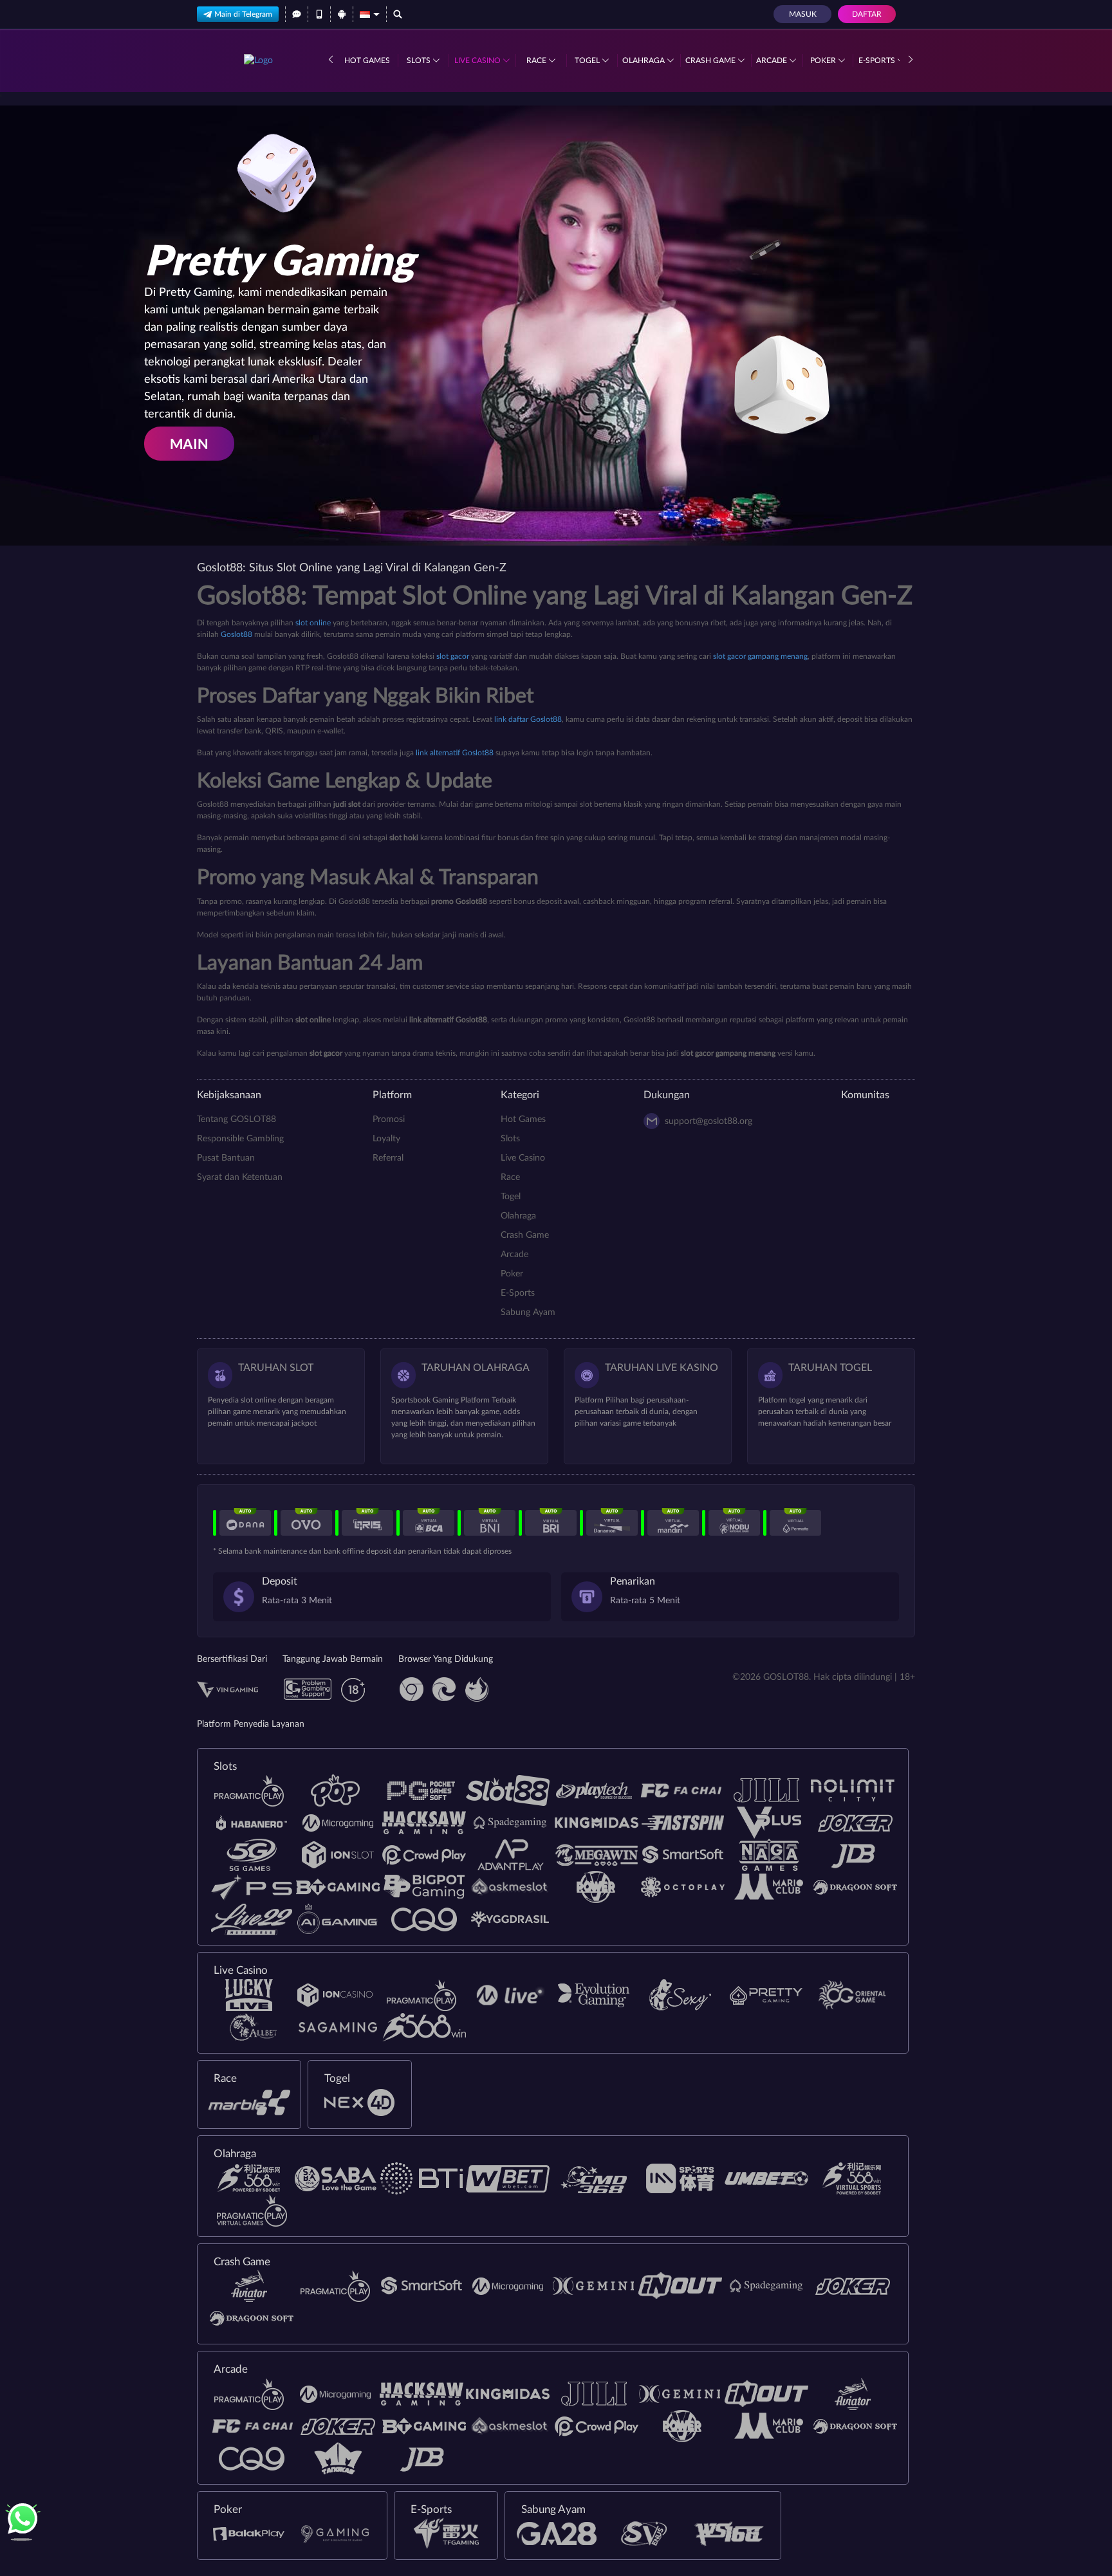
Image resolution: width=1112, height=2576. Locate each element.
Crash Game (711, 60)
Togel (588, 60)
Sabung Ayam (528, 1312)
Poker (824, 60)
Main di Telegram (243, 14)
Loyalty (386, 1139)
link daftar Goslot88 (528, 719)
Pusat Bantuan (226, 1158)
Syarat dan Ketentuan (240, 1177)
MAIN (189, 444)
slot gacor (453, 656)
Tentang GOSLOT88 (236, 1119)
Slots (420, 60)
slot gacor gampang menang (760, 656)
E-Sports (878, 60)
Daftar (867, 14)
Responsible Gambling (240, 1139)
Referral (388, 1158)
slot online (313, 623)
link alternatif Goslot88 (455, 753)
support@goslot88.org (709, 1121)
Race (537, 60)
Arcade (773, 60)
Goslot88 (236, 634)
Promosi (389, 1119)
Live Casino (478, 60)
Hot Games (367, 60)
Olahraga (644, 60)
